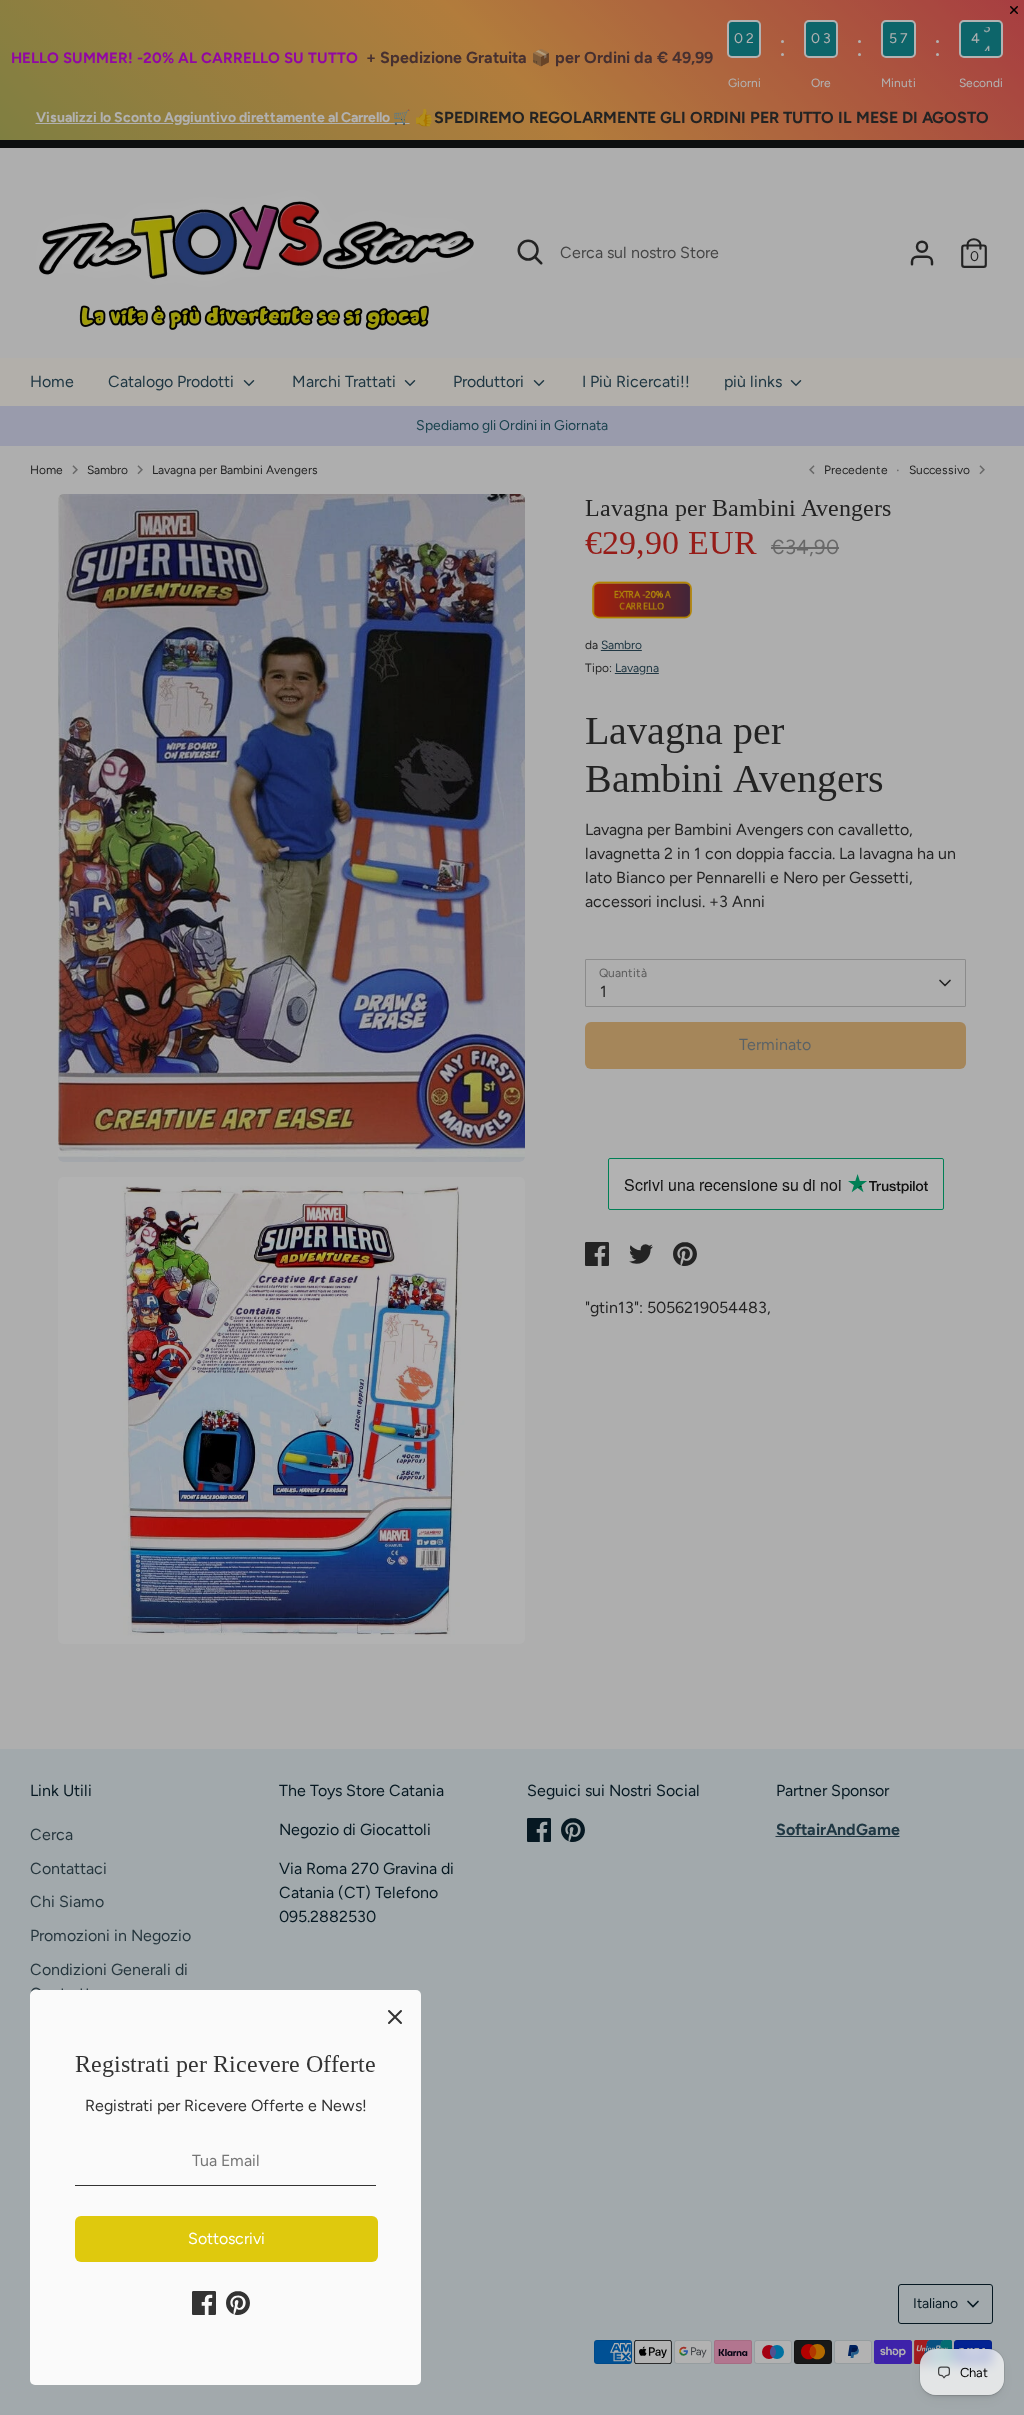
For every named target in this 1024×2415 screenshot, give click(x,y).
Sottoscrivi (226, 2238)
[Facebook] (204, 2303)
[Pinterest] (238, 2303)
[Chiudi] (395, 2016)
